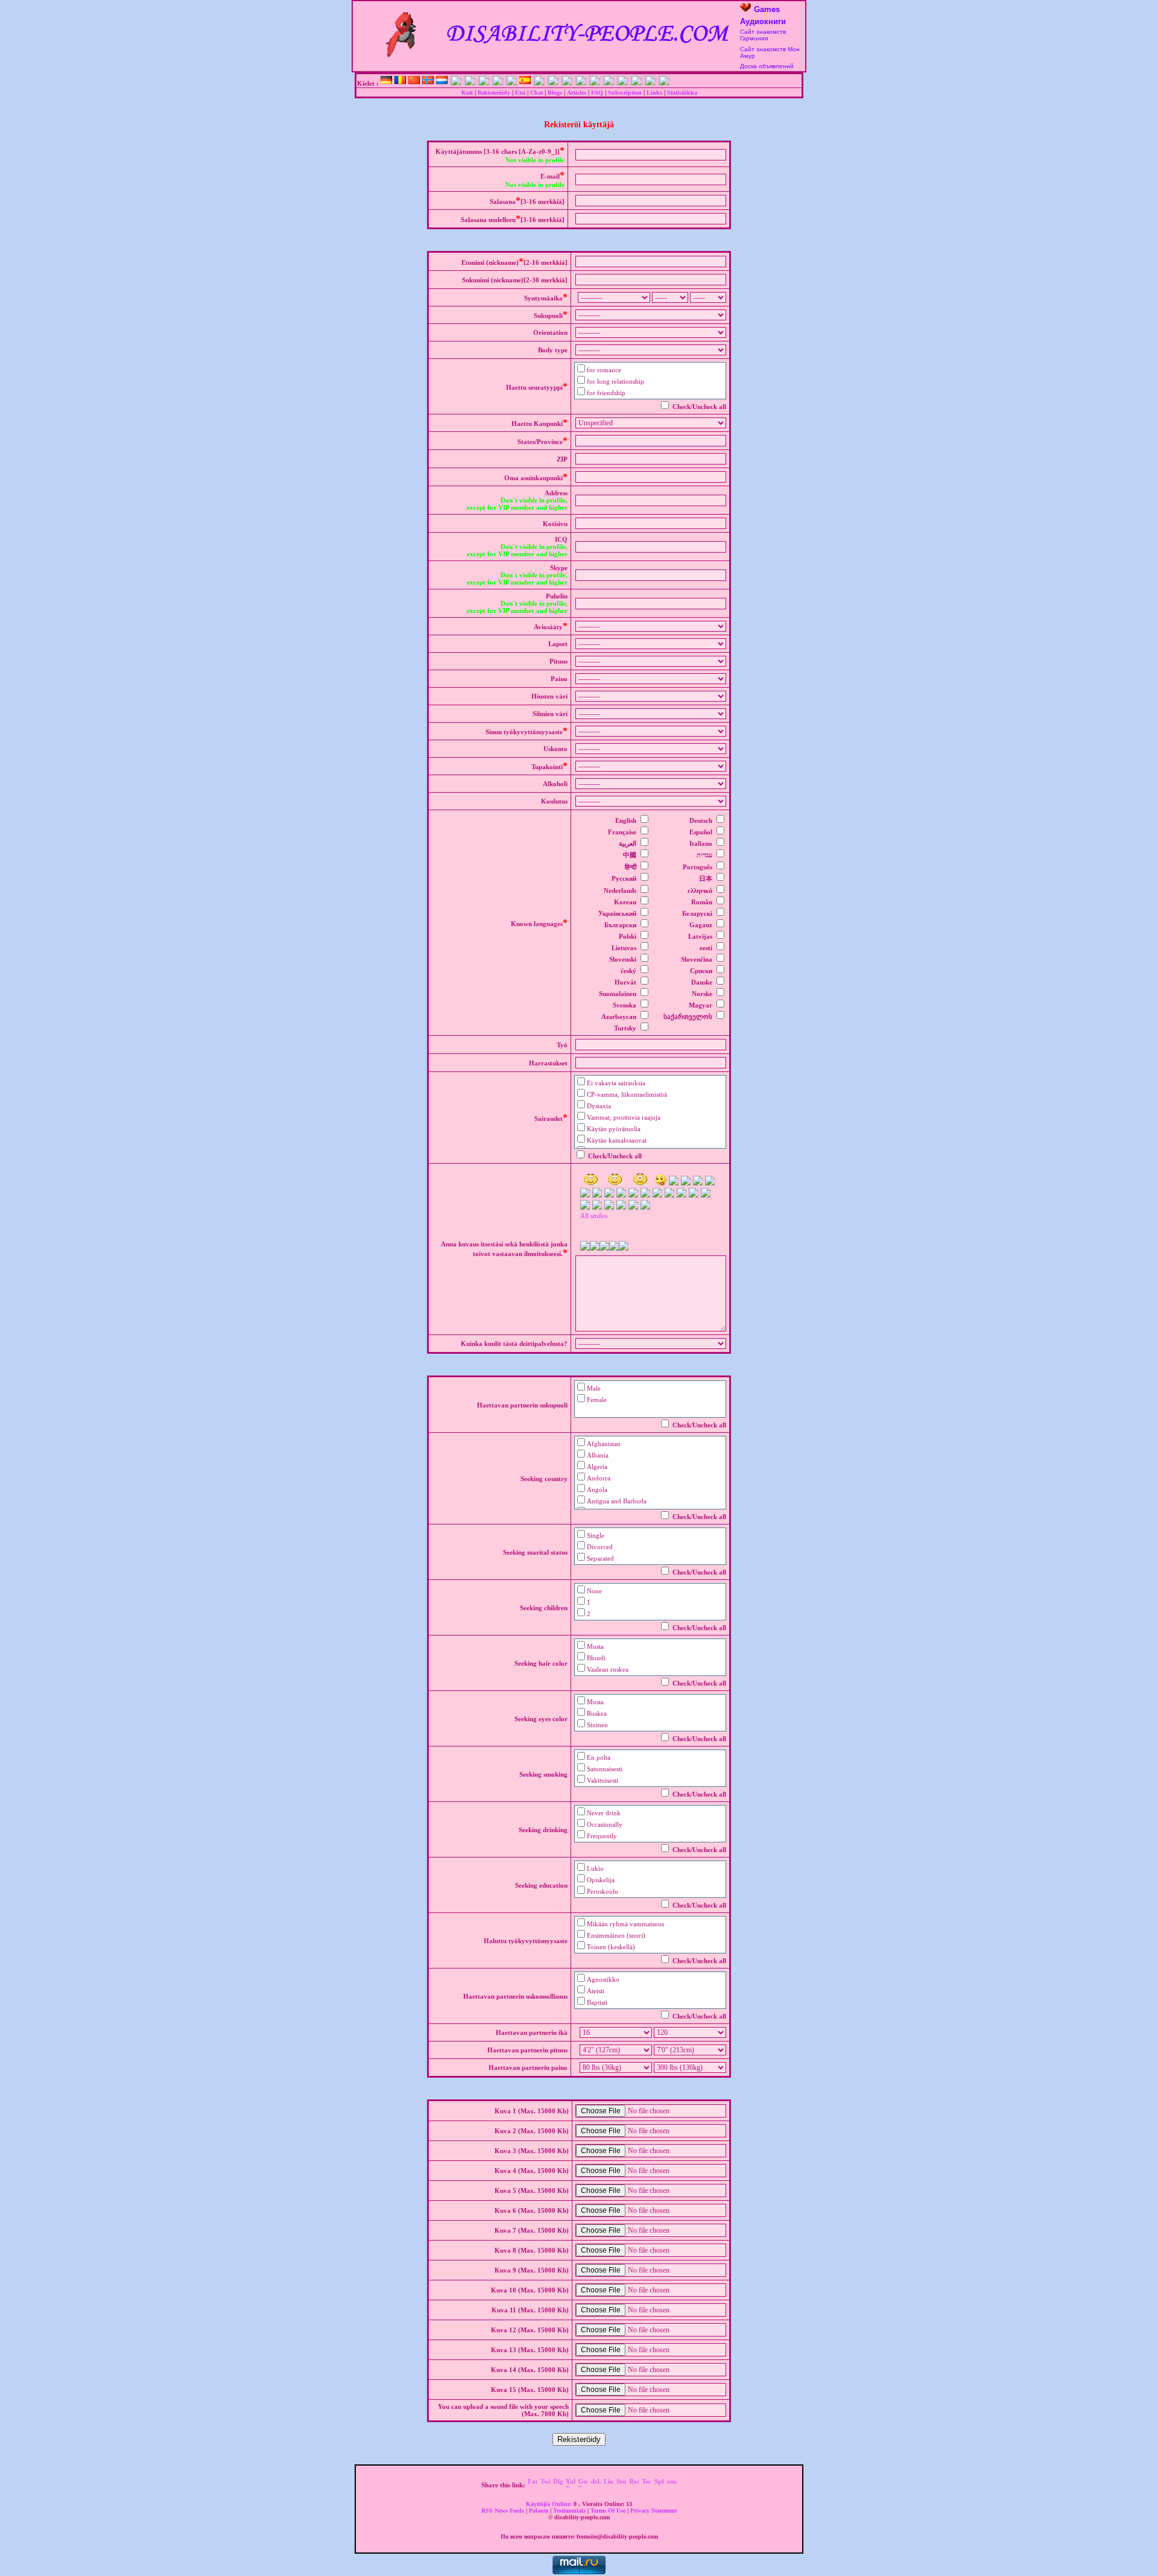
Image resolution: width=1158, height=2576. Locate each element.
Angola (597, 1489)
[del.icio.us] (596, 2485)
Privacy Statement (653, 2511)
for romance (604, 370)
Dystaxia (599, 1106)
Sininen (597, 1725)
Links (654, 93)
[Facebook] (533, 2485)
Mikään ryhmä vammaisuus (625, 1924)
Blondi (596, 1658)
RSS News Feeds (504, 2511)
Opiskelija (601, 1880)
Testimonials (570, 2511)
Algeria (597, 1467)
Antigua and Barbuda (617, 1501)
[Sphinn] (659, 2485)
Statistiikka (682, 93)
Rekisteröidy (494, 93)
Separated (600, 1558)
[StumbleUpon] (621, 2485)
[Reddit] (634, 2485)
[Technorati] (647, 2485)
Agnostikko (603, 1979)
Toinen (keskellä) (611, 1947)
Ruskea (597, 1713)
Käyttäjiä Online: (550, 2504)
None (594, 1591)
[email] (672, 2485)
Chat (536, 93)
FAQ (597, 93)
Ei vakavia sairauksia (616, 1083)
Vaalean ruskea (608, 1669)
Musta (595, 1646)
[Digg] (558, 2485)
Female (597, 1400)
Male (594, 1388)
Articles (577, 93)
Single (596, 1535)
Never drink (604, 1813)
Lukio (595, 1868)
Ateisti (596, 1991)
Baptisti (597, 2002)
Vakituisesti (603, 1780)
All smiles (594, 1216)
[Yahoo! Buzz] (571, 2485)
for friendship (606, 393)
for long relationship (615, 381)
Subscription (625, 93)
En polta (599, 1757)
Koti (467, 93)
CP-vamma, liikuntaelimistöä (627, 1094)
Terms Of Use (609, 2511)
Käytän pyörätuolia (614, 1129)
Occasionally (605, 1824)
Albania (598, 1455)
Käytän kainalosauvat (617, 1140)
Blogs (555, 93)
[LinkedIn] (609, 2485)
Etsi (520, 93)
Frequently (602, 1836)
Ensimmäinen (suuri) (616, 1935)
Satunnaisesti (605, 1769)
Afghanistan (604, 1444)
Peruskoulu (603, 1891)
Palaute (539, 2511)
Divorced (600, 1547)
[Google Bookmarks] (583, 2485)
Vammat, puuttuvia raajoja (624, 1117)
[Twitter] (545, 2485)
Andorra (599, 1478)
